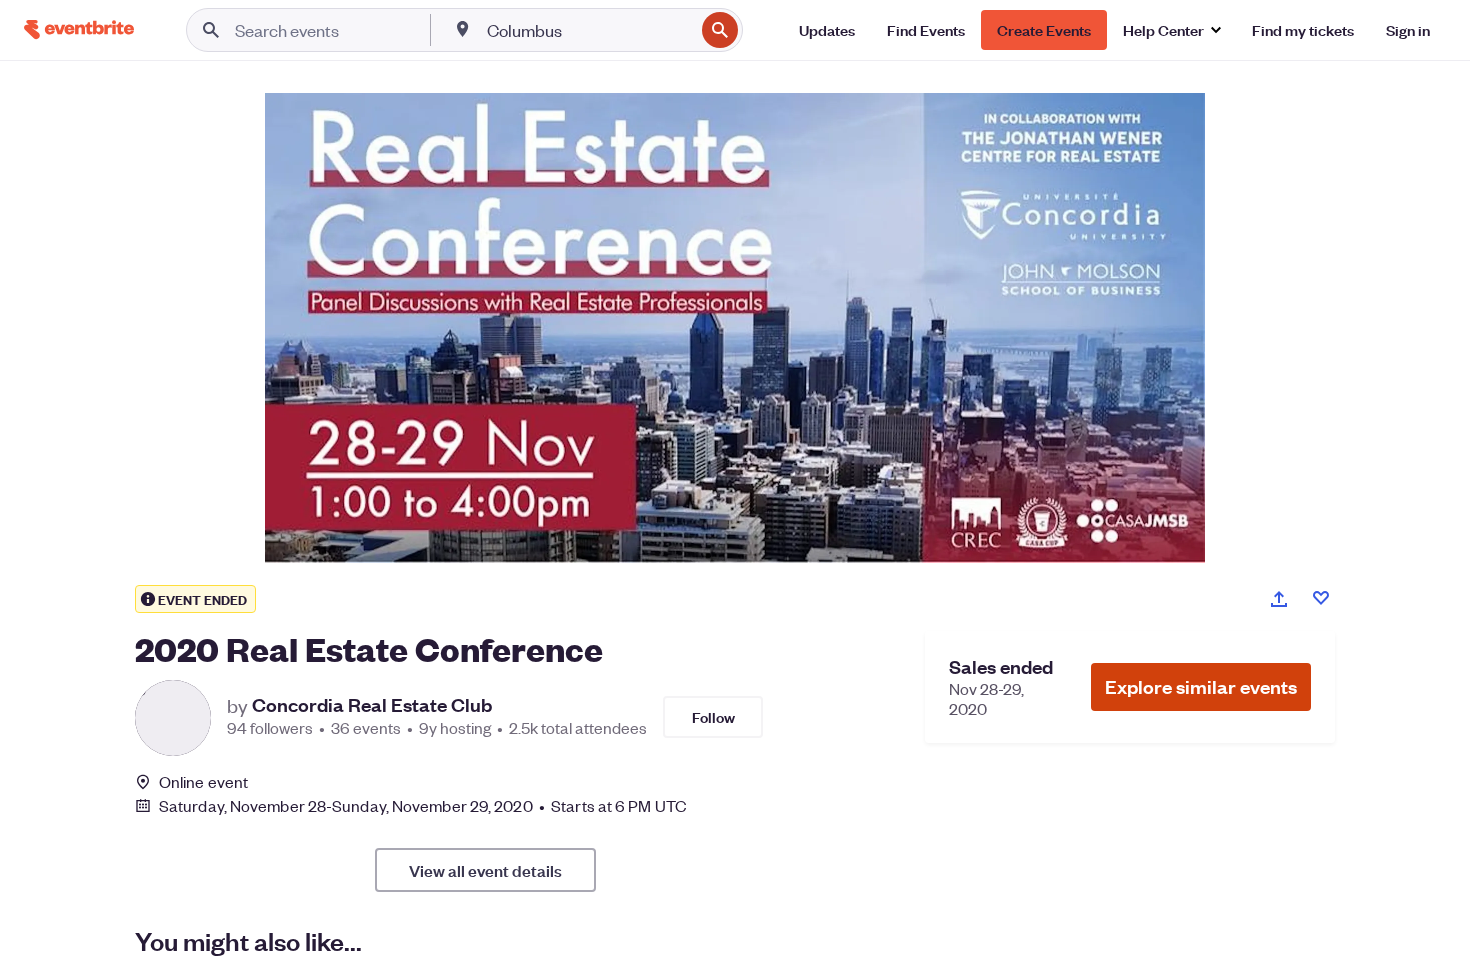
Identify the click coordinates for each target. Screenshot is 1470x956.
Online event (203, 782)
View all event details (485, 870)
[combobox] (588, 30)
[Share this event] (1279, 599)
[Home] (79, 29)
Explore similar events (1201, 686)
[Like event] (1321, 598)
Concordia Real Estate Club (372, 705)
